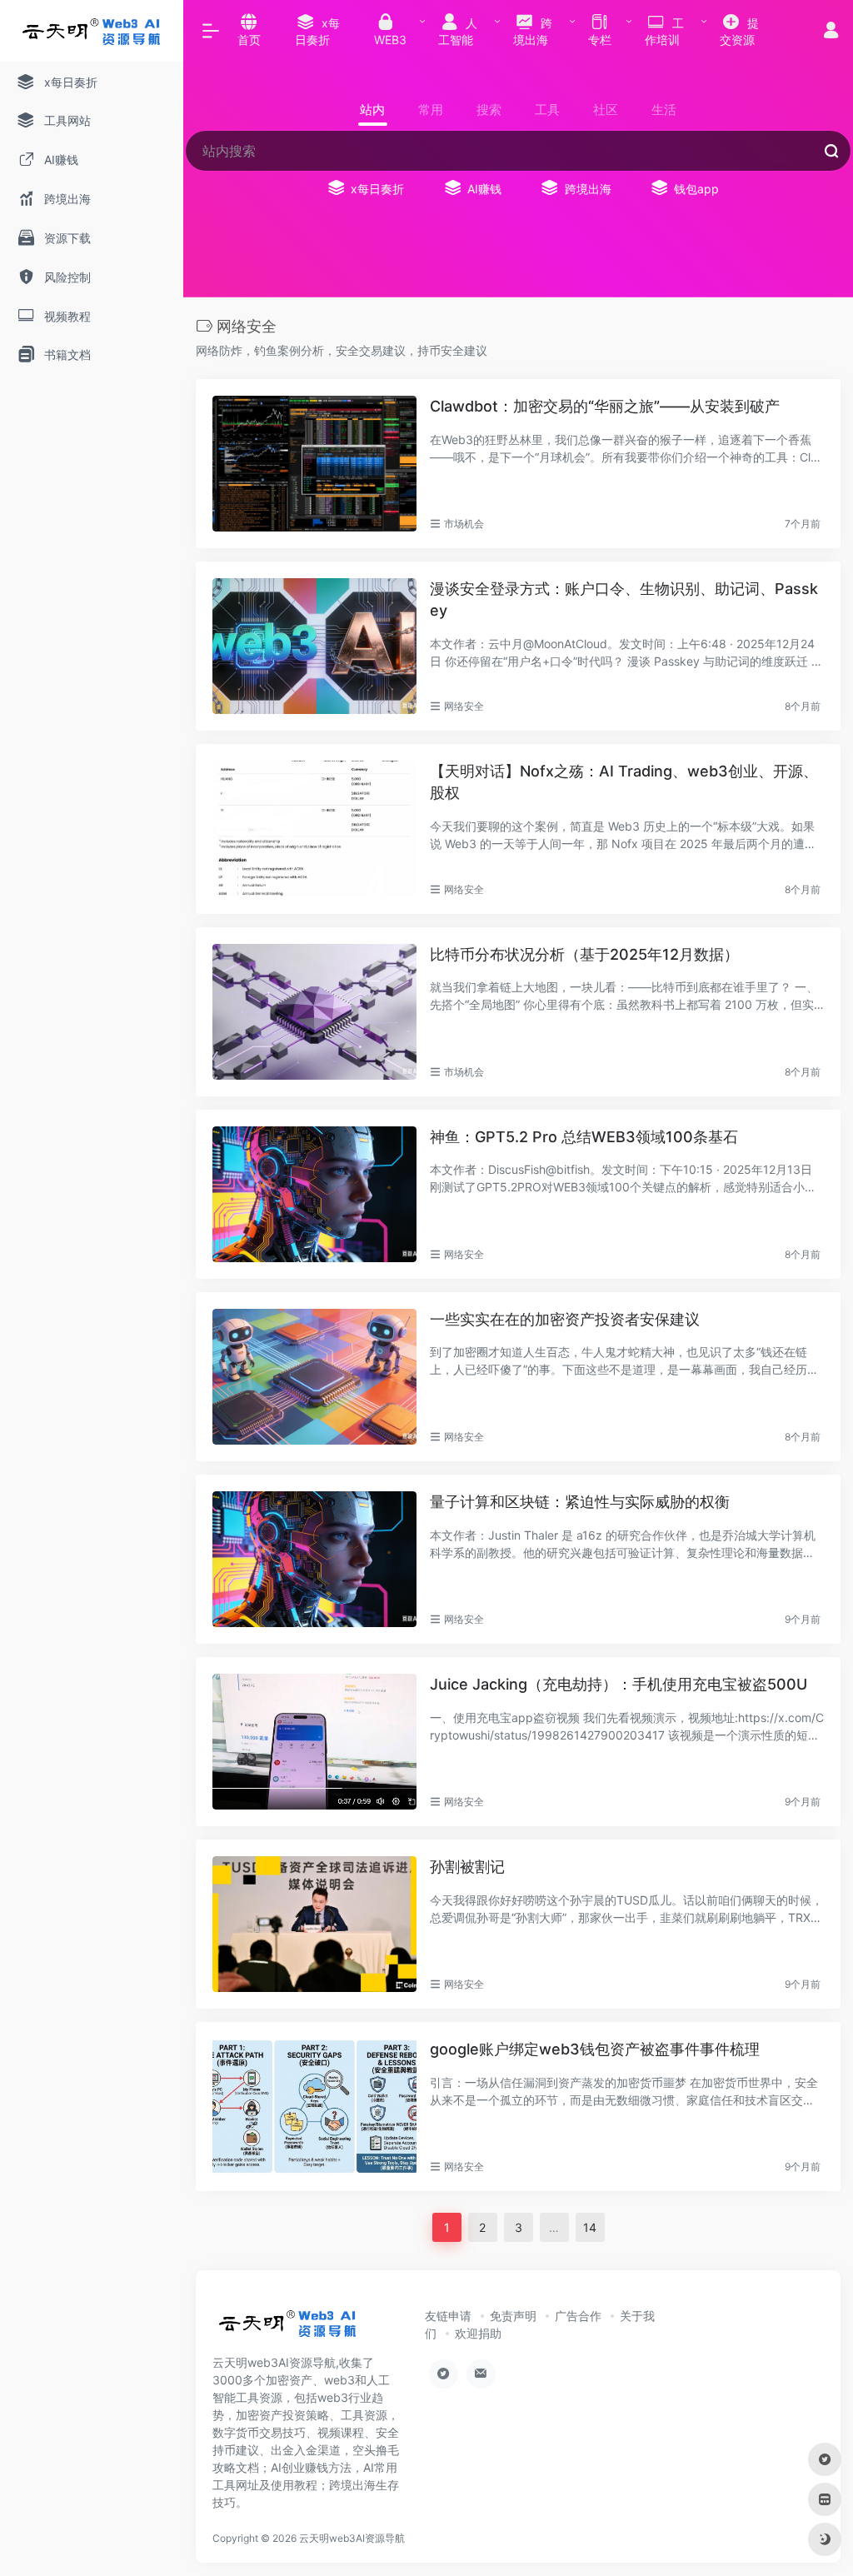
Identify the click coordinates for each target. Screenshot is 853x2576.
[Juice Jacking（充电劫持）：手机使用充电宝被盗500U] (314, 1742)
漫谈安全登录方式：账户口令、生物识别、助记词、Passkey (624, 599)
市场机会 (464, 524)
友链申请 (448, 2316)
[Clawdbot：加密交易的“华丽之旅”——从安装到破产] (314, 464)
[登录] (831, 32)
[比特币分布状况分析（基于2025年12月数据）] (314, 1012)
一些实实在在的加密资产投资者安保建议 (565, 1319)
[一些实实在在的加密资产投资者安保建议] (314, 1377)
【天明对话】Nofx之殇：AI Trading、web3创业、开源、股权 (624, 782)
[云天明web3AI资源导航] (288, 2329)
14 (590, 2227)
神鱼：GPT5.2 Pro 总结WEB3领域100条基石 (584, 1137)
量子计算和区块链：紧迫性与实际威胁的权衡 (580, 1502)
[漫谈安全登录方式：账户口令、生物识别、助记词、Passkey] (314, 646)
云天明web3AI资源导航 (352, 2538)
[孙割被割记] (314, 1924)
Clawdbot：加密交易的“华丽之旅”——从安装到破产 (605, 406)
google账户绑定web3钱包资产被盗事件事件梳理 (595, 2049)
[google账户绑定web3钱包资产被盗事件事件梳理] (314, 2107)
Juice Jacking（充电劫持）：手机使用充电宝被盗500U (619, 1684)
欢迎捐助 (478, 2333)
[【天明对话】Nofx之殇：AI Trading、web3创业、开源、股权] (314, 829)
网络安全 (464, 706)
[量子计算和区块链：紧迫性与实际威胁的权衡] (314, 1559)
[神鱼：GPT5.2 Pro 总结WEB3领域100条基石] (314, 1194)
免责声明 (513, 2316)
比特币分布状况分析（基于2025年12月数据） (584, 954)
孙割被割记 (467, 1867)
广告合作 (578, 2316)
